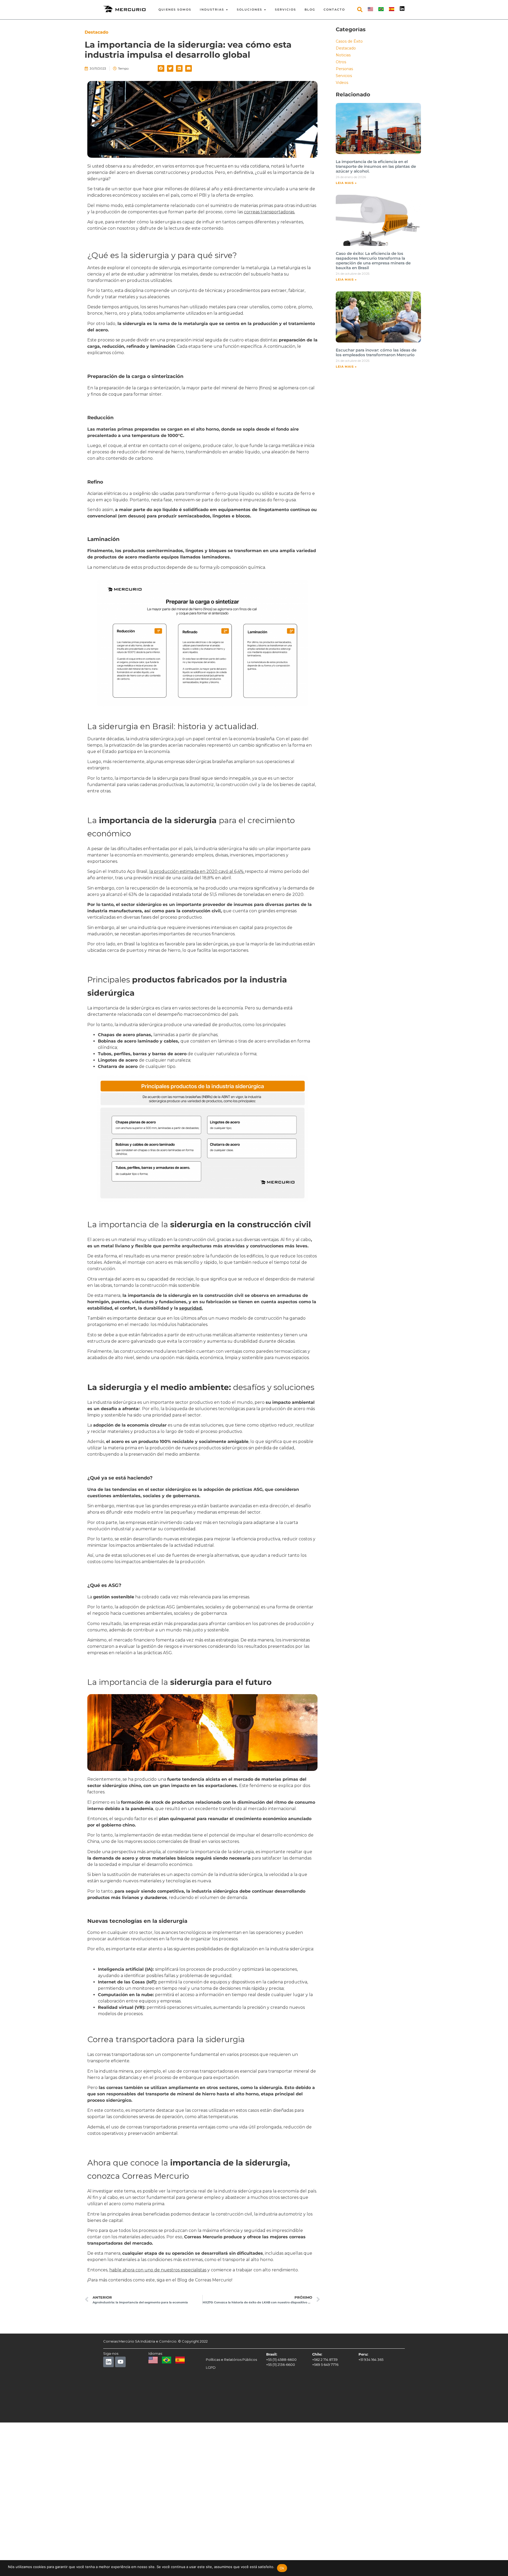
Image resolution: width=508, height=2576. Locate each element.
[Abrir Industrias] (227, 10)
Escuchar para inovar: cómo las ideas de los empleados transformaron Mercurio (376, 352)
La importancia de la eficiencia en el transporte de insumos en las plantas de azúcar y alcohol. (376, 166)
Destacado (346, 48)
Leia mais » (346, 183)
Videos (342, 83)
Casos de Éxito (349, 41)
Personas (344, 69)
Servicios (344, 76)
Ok (282, 2568)
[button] (161, 68)
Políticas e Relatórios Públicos (231, 2360)
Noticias (343, 55)
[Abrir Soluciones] (265, 10)
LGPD (211, 2367)
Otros (341, 62)
